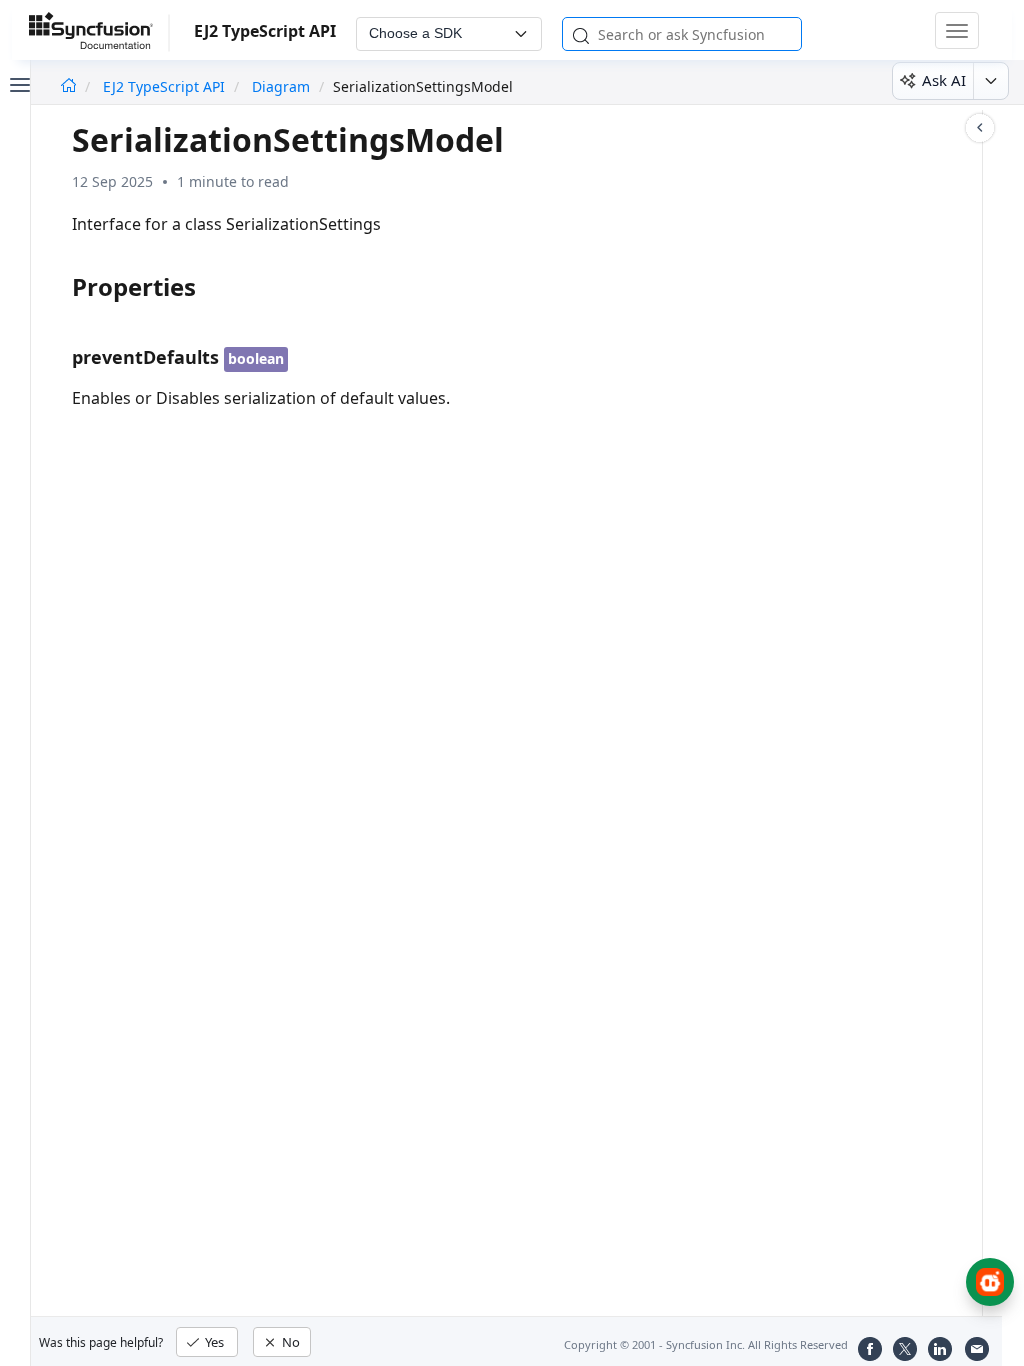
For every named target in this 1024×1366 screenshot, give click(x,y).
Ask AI (944, 80)
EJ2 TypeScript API (166, 86)
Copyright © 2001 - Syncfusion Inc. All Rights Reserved (706, 1344)
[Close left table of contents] (18, 83)
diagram (281, 86)
